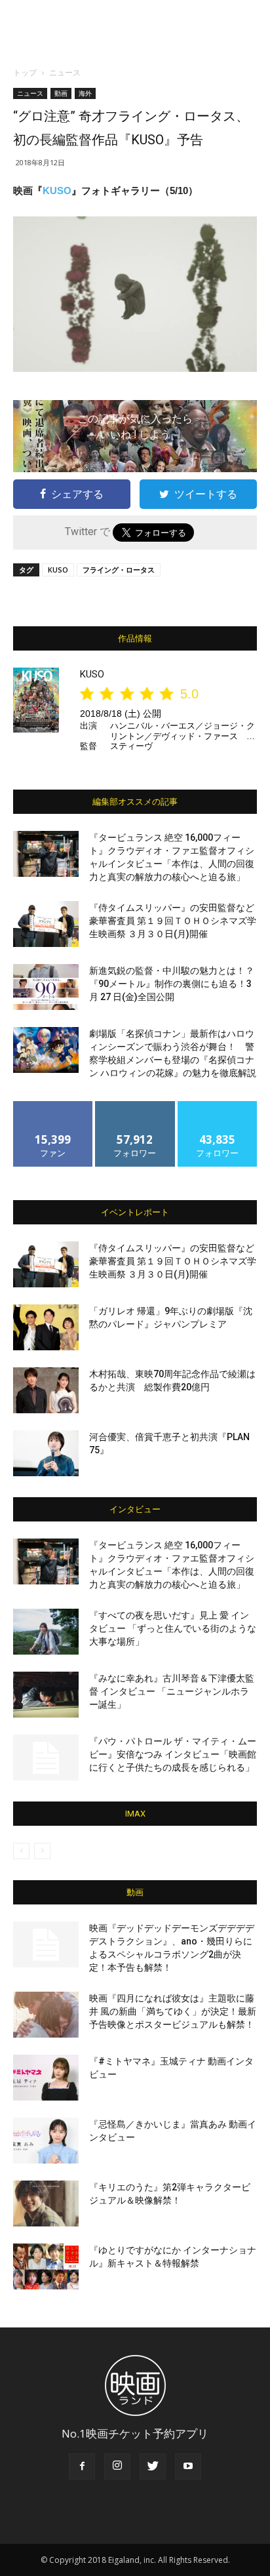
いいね (53, 1106)
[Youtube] (188, 2466)
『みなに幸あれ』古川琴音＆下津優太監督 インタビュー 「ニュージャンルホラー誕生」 (172, 1691)
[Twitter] (153, 2466)
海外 (85, 93)
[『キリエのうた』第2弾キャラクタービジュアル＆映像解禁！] (46, 2204)
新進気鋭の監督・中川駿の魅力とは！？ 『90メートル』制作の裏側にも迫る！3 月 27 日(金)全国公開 (172, 984)
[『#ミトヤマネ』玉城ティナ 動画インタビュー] (46, 2078)
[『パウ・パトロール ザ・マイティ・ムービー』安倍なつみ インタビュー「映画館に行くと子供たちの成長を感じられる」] (46, 1758)
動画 (61, 93)
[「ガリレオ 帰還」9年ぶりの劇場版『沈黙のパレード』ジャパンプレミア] (46, 1327)
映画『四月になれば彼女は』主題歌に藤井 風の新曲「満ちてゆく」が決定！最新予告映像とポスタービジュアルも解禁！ (173, 2011)
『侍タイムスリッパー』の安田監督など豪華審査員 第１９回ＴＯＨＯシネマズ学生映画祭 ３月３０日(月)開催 (173, 921)
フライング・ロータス (119, 570)
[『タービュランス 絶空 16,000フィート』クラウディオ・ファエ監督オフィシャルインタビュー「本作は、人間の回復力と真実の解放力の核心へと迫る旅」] (46, 854)
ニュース (65, 72)
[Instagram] (117, 2466)
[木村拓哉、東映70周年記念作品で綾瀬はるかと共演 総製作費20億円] (46, 1390)
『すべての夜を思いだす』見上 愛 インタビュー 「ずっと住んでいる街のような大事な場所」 (173, 1628)
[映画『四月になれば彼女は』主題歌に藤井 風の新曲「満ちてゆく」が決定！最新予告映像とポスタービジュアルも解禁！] (46, 2015)
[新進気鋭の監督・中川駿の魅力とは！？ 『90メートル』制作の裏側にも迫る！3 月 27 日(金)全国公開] (46, 987)
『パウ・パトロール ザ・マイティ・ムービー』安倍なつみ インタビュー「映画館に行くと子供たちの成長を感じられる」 (173, 1754)
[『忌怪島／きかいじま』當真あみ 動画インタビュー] (46, 2141)
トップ (25, 72)
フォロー (135, 1106)
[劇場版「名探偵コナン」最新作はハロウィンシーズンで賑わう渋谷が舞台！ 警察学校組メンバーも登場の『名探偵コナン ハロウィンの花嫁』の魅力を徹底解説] (46, 1050)
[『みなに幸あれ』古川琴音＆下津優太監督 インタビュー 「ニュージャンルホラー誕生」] (46, 1695)
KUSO (57, 191)
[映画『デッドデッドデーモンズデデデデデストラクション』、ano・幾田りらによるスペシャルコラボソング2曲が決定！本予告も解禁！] (46, 1944)
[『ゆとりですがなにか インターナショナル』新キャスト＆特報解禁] (46, 2266)
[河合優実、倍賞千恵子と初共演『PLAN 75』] (46, 1453)
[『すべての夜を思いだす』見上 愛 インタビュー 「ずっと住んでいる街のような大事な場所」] (46, 1632)
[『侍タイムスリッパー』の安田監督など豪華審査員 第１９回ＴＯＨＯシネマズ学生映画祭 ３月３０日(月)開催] (46, 924)
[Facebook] (82, 2466)
